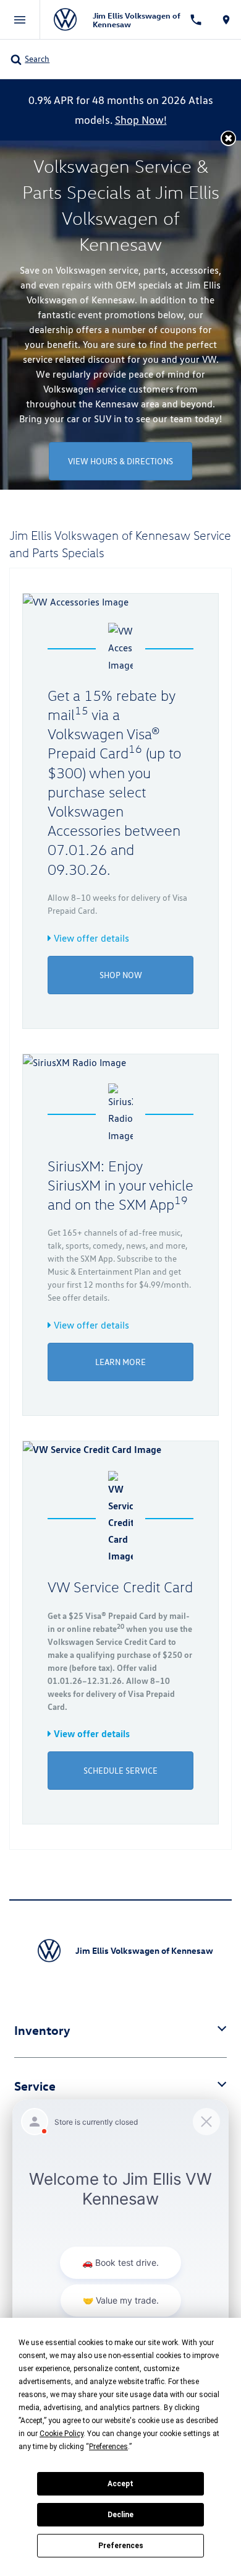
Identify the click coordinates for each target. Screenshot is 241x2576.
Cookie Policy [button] (61, 2434)
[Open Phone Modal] (196, 20)
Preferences (121, 2546)
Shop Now (121, 975)
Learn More (120, 1362)
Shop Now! (141, 120)
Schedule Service (120, 1771)
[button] (228, 138)
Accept (120, 2484)
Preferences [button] (108, 2447)
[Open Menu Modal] (20, 20)
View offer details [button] (90, 938)
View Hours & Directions (120, 461)
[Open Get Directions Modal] (226, 20)
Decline (120, 2515)
